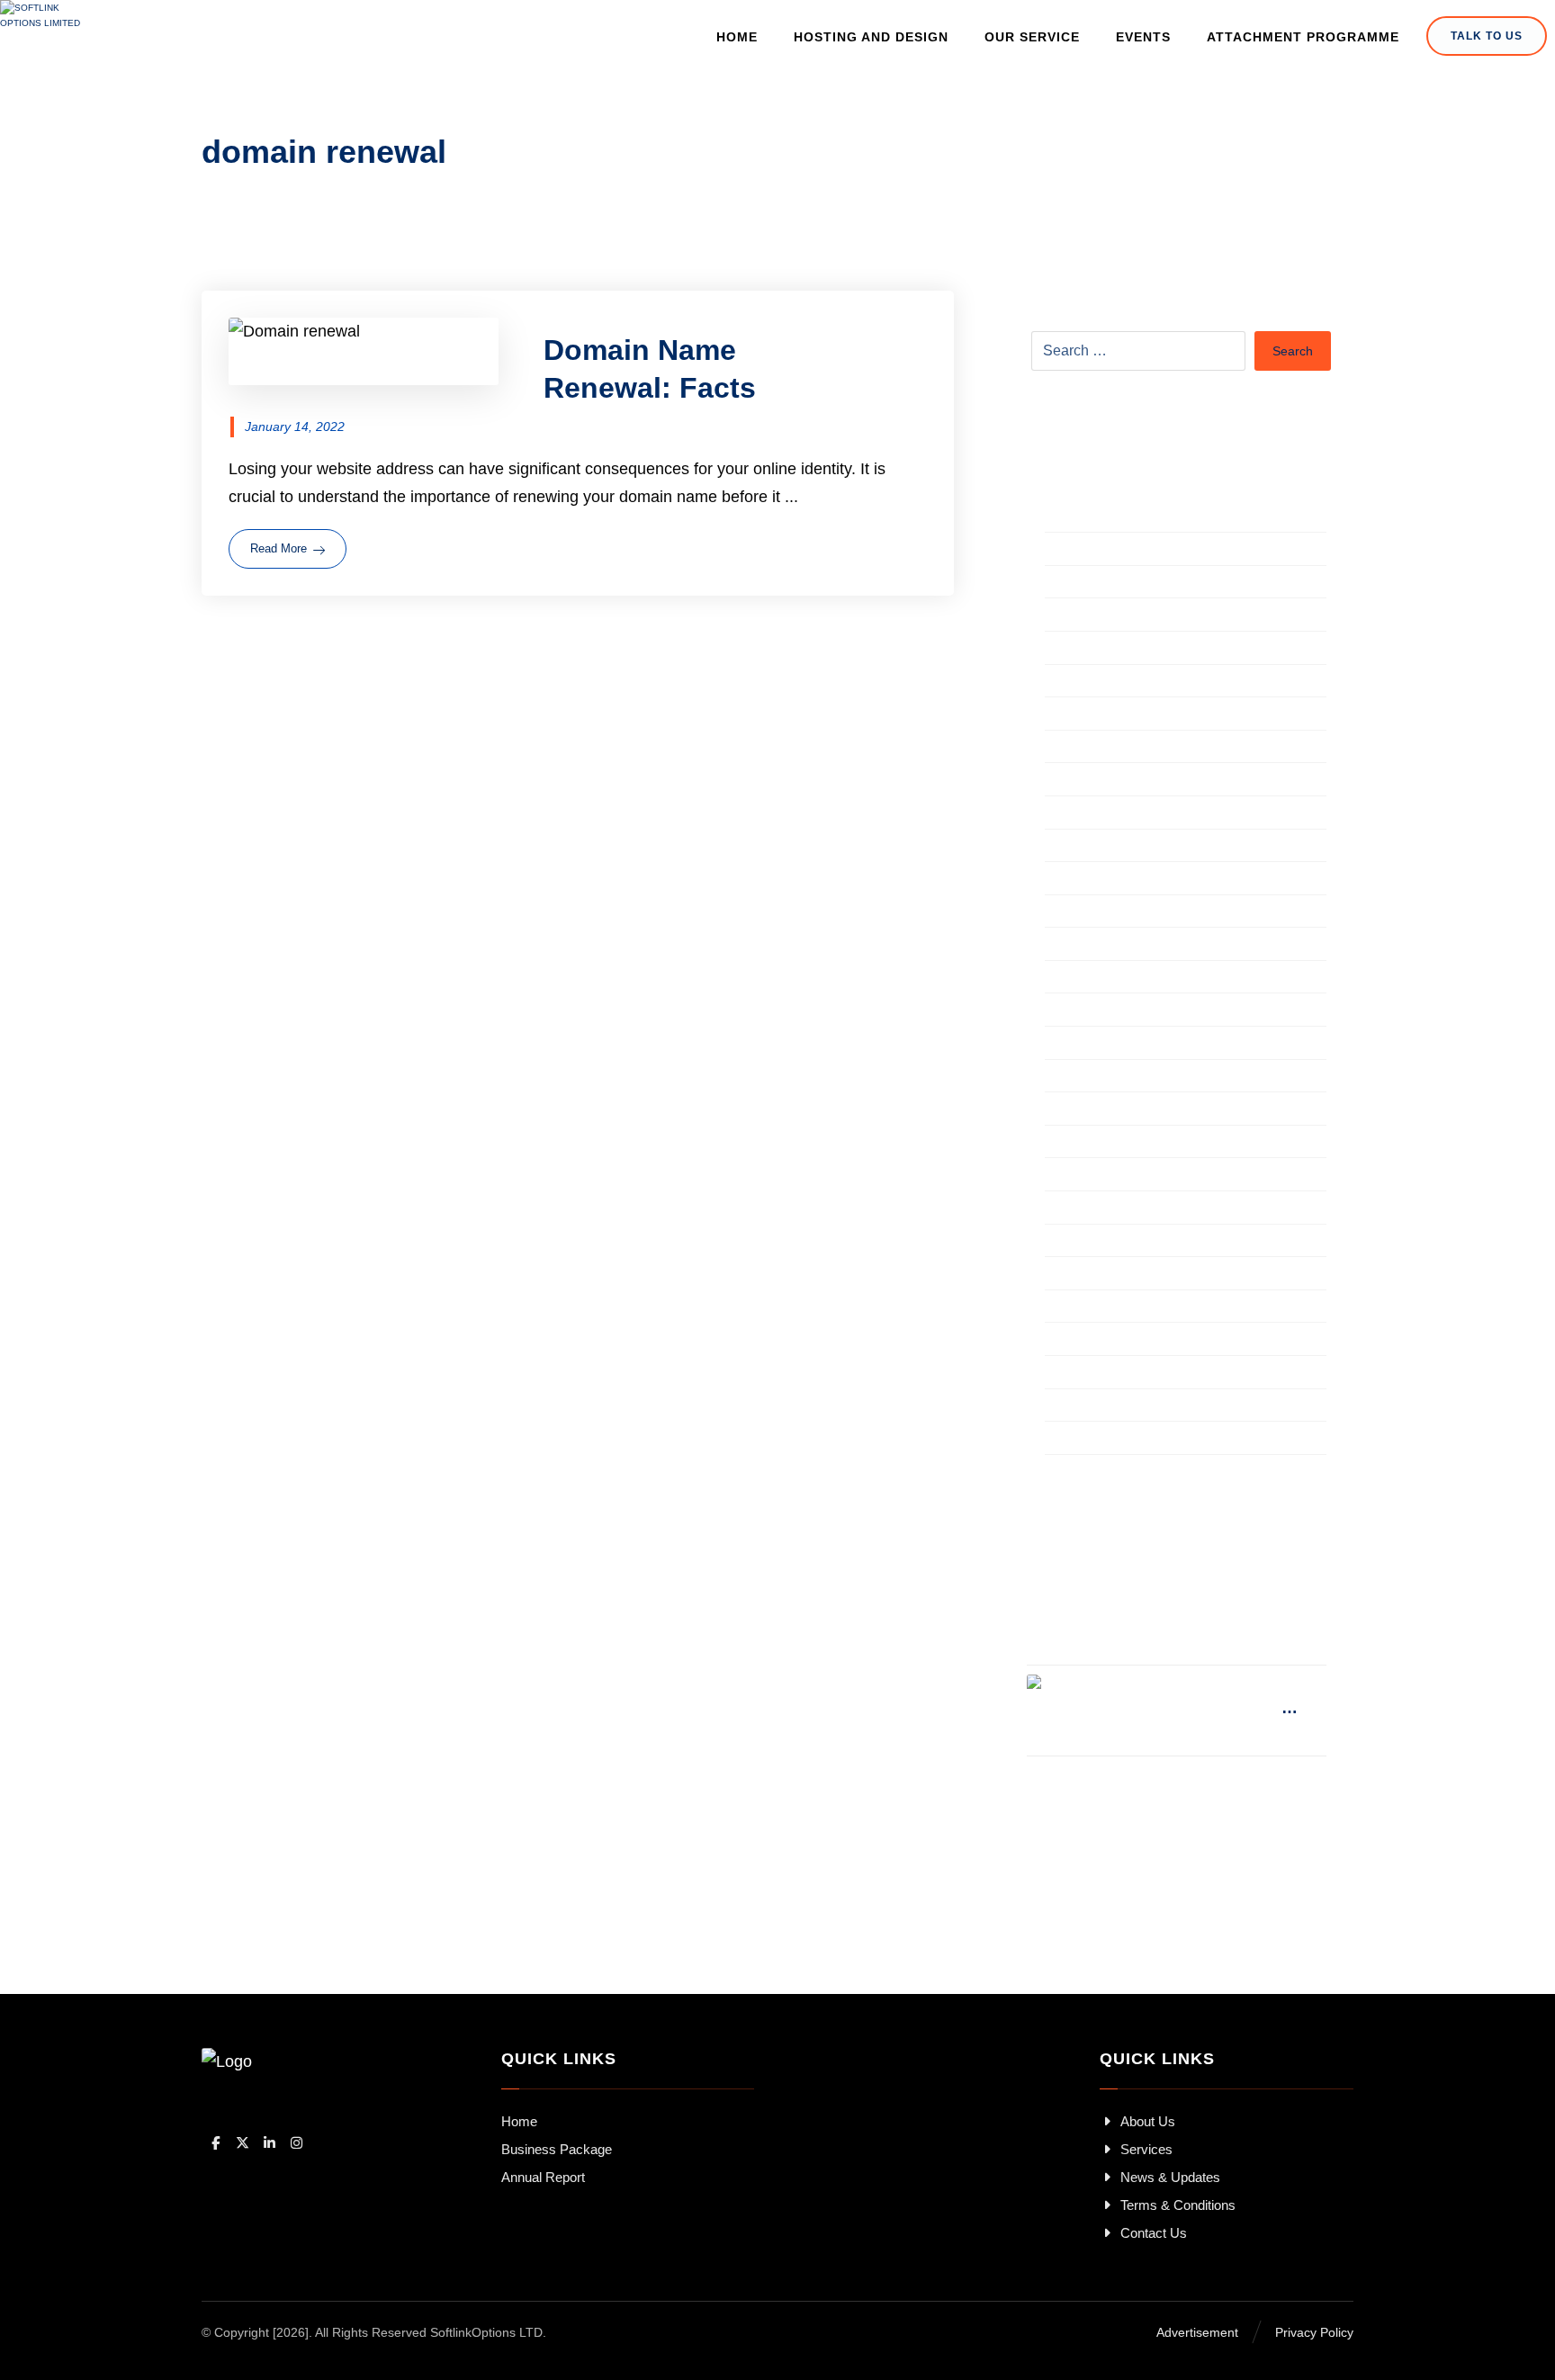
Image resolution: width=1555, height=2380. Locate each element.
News (1065, 1176)
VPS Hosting (1091, 1374)
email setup (1086, 913)
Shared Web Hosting (1119, 1275)
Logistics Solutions (1112, 1110)
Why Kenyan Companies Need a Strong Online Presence (1211, 1708)
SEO (1062, 1243)
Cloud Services (1099, 650)
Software (1077, 1308)
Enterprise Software (1116, 946)
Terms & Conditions (1178, 2205)
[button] (215, 2143)
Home (519, 2121)
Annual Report (543, 2177)
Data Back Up (1095, 749)
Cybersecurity (1094, 683)
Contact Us (1154, 2233)
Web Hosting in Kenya (1125, 1440)
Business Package (557, 2149)
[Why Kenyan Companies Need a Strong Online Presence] (1063, 1711)
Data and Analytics (1112, 715)
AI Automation (1095, 518)
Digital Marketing (1105, 848)
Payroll (1070, 1209)
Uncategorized (1097, 1341)
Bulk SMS (1080, 616)
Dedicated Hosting (1111, 781)
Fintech (1071, 1011)
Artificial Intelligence (1116, 551)
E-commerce (1091, 880)
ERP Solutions (1097, 979)
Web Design (1089, 1407)
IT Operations (1094, 1078)
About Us (1148, 2121)
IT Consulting (1092, 1045)
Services (1146, 2149)
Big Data (1076, 584)
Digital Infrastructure (1117, 814)
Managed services (1110, 1144)
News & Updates (1170, 2177)
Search (1293, 351)
